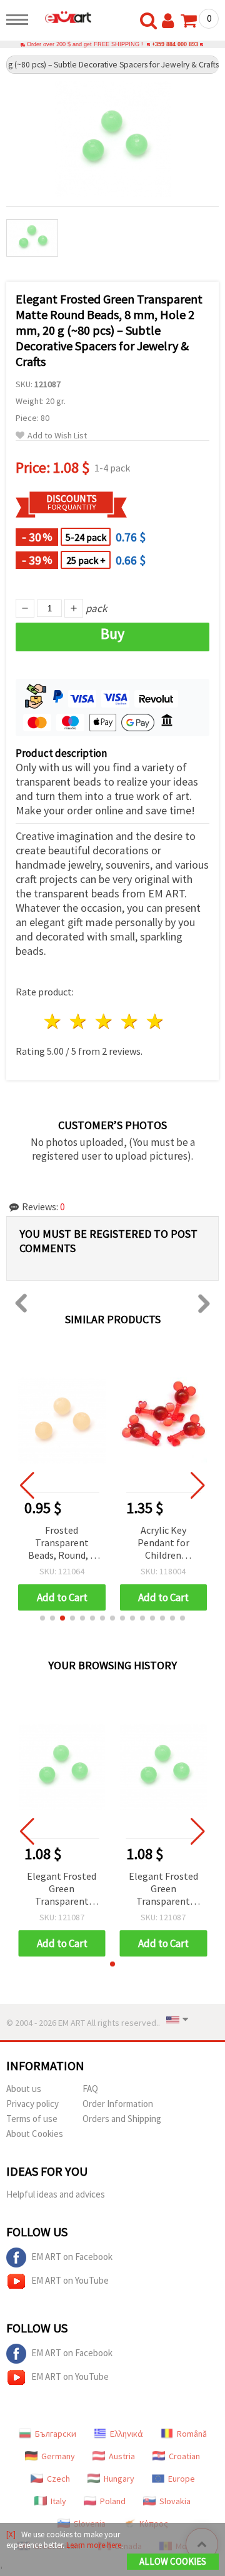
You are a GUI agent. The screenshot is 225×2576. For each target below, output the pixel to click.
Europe (182, 2479)
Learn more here (94, 2545)
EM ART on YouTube (70, 2280)
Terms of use (32, 2119)
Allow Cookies (173, 2561)
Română (192, 2434)
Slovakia (175, 2501)
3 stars (105, 1021)
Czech (58, 2479)
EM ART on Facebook (72, 2257)
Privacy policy (32, 2104)
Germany (58, 2456)
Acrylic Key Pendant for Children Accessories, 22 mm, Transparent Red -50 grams (163, 1543)
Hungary (119, 2479)
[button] (42, 1618)
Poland (113, 2501)
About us (24, 2089)
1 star (53, 1021)
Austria (122, 2456)
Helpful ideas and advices (56, 2194)
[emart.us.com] (63, 17)
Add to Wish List (57, 436)
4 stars (130, 1021)
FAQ (90, 2089)
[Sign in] (171, 21)
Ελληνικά (127, 2434)
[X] (11, 2534)
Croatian (184, 2456)
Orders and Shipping (122, 2119)
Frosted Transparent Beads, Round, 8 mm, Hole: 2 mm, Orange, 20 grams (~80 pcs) (62, 1543)
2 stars (79, 1021)
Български (56, 2434)
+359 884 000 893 (175, 44)
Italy (58, 2501)
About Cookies (35, 2134)
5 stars (155, 1021)
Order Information (118, 2104)
